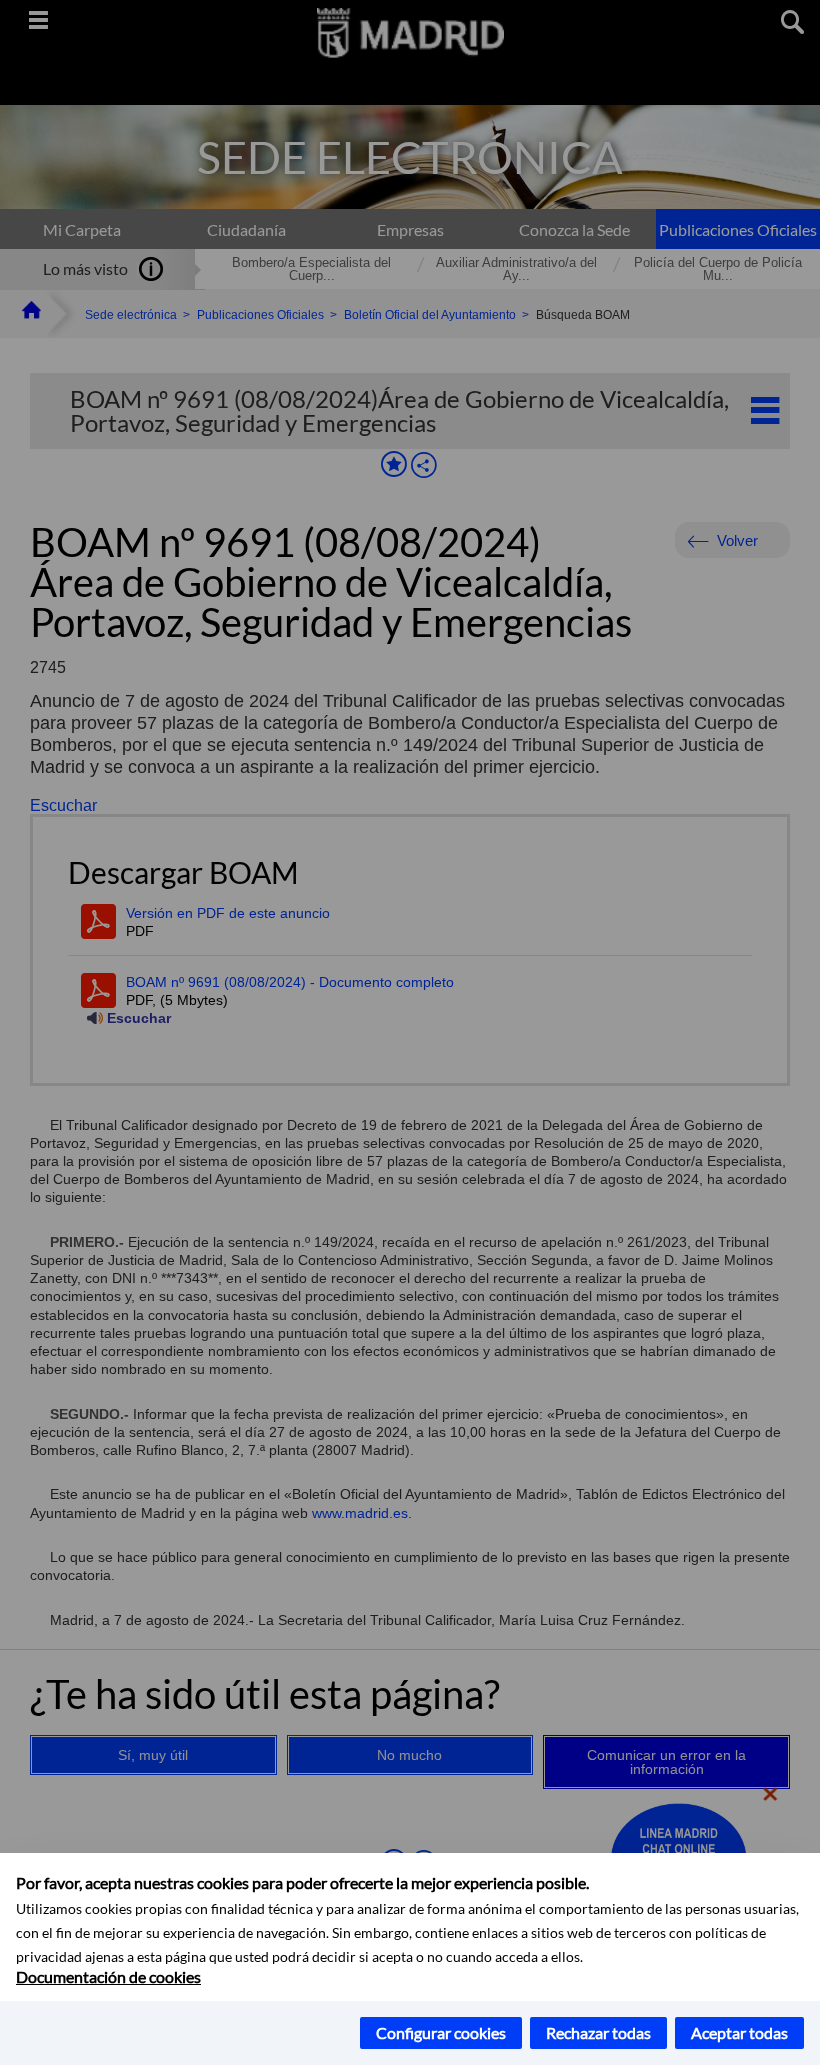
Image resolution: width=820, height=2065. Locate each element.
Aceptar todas (739, 2032)
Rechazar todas (598, 2032)
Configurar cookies (441, 2032)
